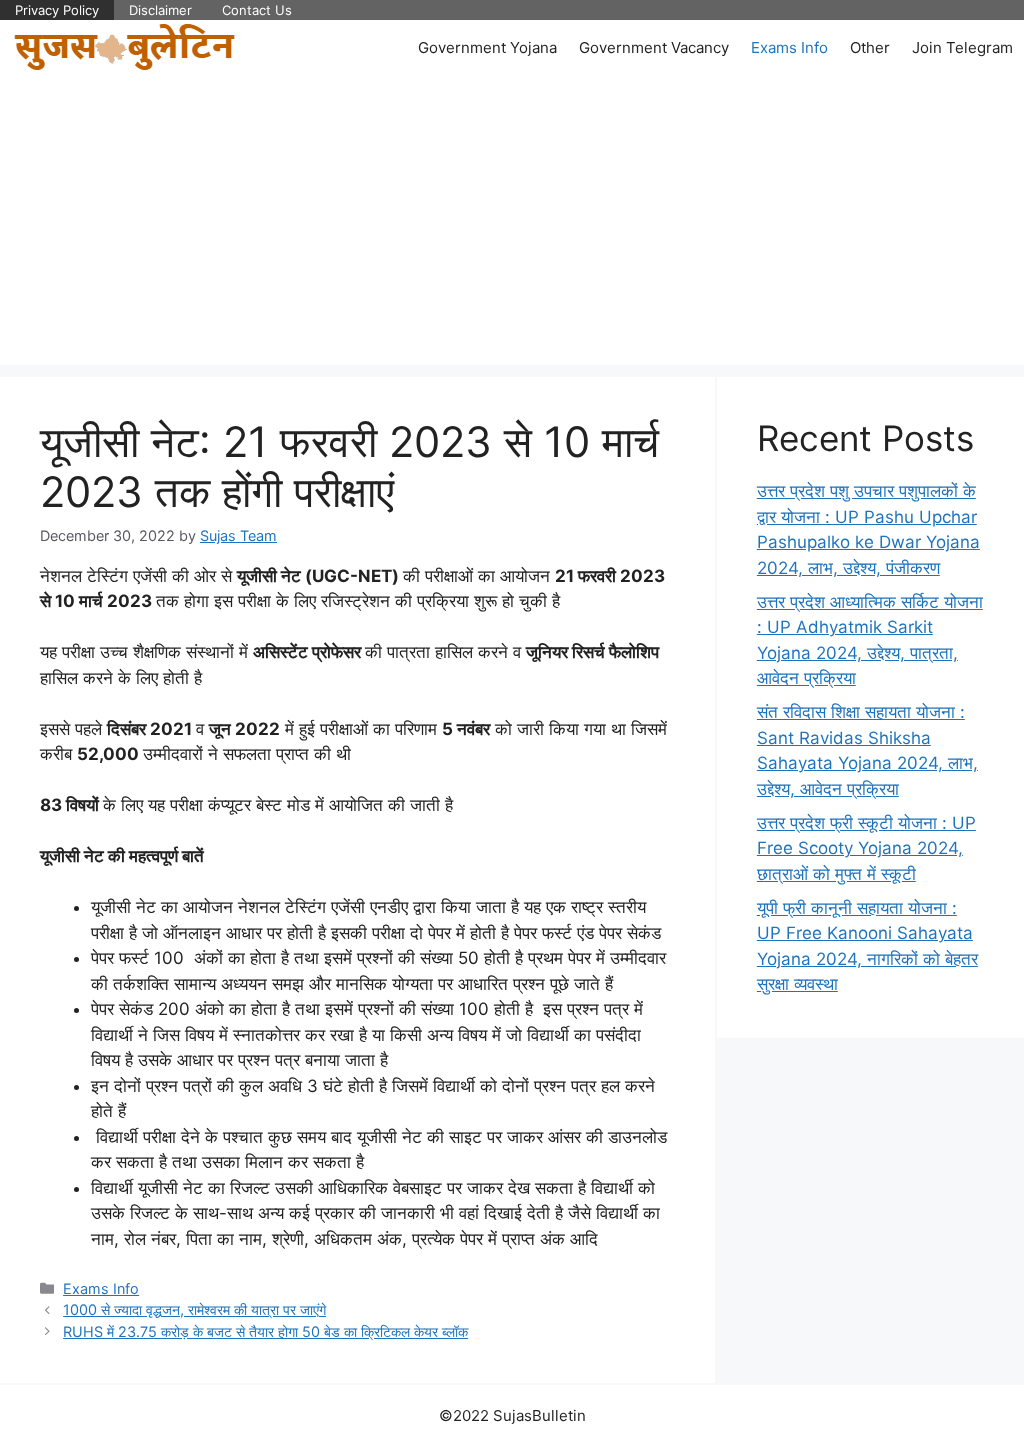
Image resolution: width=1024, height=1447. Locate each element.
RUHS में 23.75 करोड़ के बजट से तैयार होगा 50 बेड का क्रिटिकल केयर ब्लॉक (265, 1331)
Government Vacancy (654, 47)
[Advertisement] (512, 225)
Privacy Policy (57, 10)
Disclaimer (160, 10)
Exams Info (789, 47)
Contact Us (257, 10)
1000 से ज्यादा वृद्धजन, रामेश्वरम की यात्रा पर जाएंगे (194, 1309)
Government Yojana (487, 47)
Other (870, 47)
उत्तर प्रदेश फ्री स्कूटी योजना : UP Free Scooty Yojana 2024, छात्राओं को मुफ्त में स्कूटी (866, 848)
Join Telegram (962, 47)
